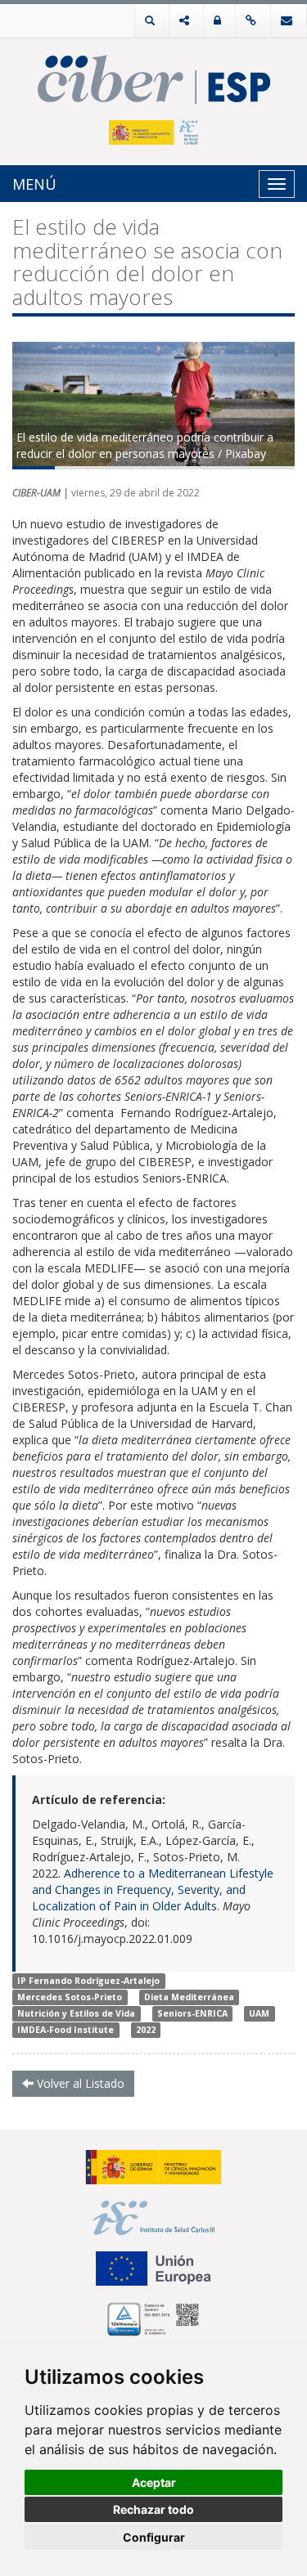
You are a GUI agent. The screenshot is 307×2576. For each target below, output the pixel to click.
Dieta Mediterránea (189, 1997)
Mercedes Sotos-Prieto (70, 1997)
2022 (146, 2030)
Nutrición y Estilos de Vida (76, 2013)
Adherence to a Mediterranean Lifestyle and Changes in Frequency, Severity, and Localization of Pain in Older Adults (153, 1889)
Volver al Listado (79, 2083)
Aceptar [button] (154, 2482)
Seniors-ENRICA (192, 2013)
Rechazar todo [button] (153, 2509)
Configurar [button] (154, 2537)
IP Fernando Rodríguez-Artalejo (88, 1981)
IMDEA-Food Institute (65, 2030)
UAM (259, 2013)
